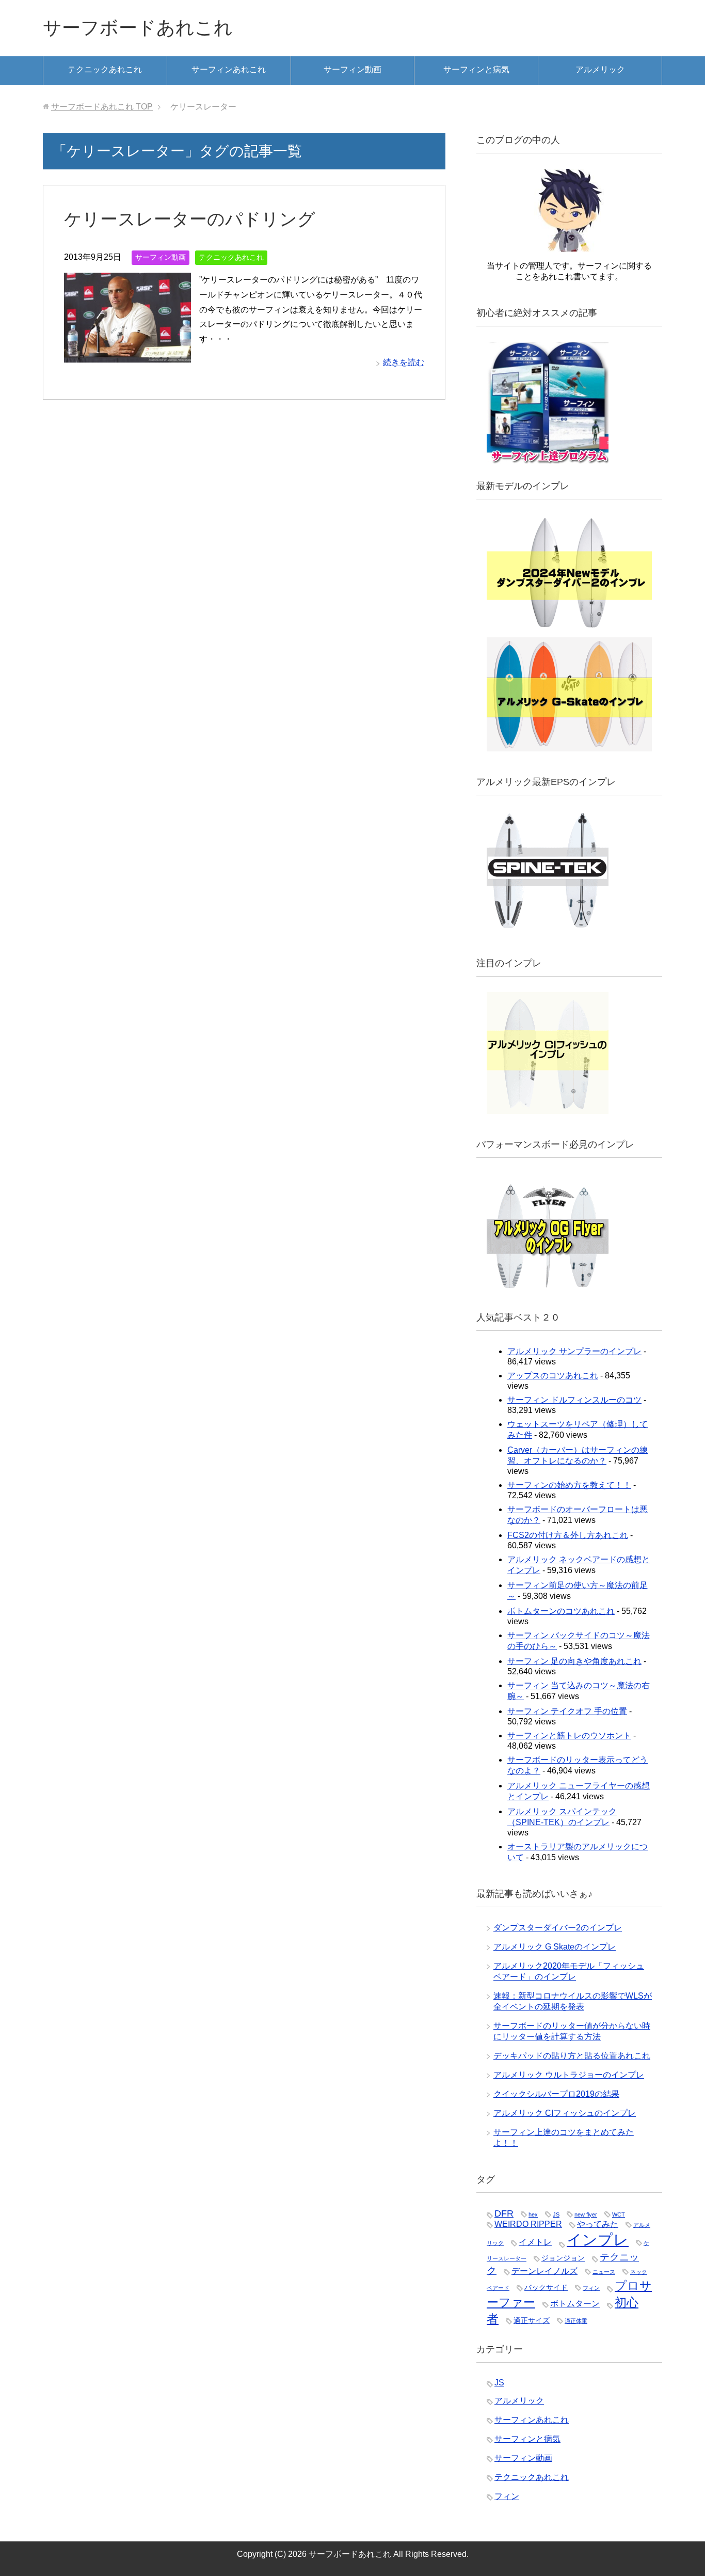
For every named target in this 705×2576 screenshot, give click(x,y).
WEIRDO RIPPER (528, 2224)
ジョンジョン (563, 2258)
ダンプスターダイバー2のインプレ (558, 1928)
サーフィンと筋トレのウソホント (569, 1735)
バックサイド (546, 2288)
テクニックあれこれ (105, 69)
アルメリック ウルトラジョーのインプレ (569, 2075)
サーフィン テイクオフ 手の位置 (567, 1711)
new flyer (586, 2214)
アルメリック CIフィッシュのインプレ (565, 2113)
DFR (504, 2213)
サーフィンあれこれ (229, 69)
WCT (619, 2214)
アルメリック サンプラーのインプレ (574, 1351)
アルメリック (600, 69)
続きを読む (404, 362)
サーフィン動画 (352, 69)
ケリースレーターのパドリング (190, 219)
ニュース (604, 2272)
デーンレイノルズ (544, 2271)
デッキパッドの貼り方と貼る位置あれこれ (572, 2056)
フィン (591, 2288)
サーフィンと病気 (476, 69)
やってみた (598, 2224)
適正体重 (576, 2321)
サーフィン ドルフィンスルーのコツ (574, 1400)
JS (556, 2214)
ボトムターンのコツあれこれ (561, 1611)
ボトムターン (575, 2304)
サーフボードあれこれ (138, 28)
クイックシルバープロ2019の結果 (556, 2094)
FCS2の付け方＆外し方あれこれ (568, 1535)
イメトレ (535, 2242)
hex (533, 2214)
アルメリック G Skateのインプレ (555, 1947)
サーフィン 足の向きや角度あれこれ (574, 1661)
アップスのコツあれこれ (553, 1376)
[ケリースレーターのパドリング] (127, 355)
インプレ (598, 2240)
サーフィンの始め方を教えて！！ (569, 1485)
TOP (102, 107)
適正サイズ (532, 2321)
